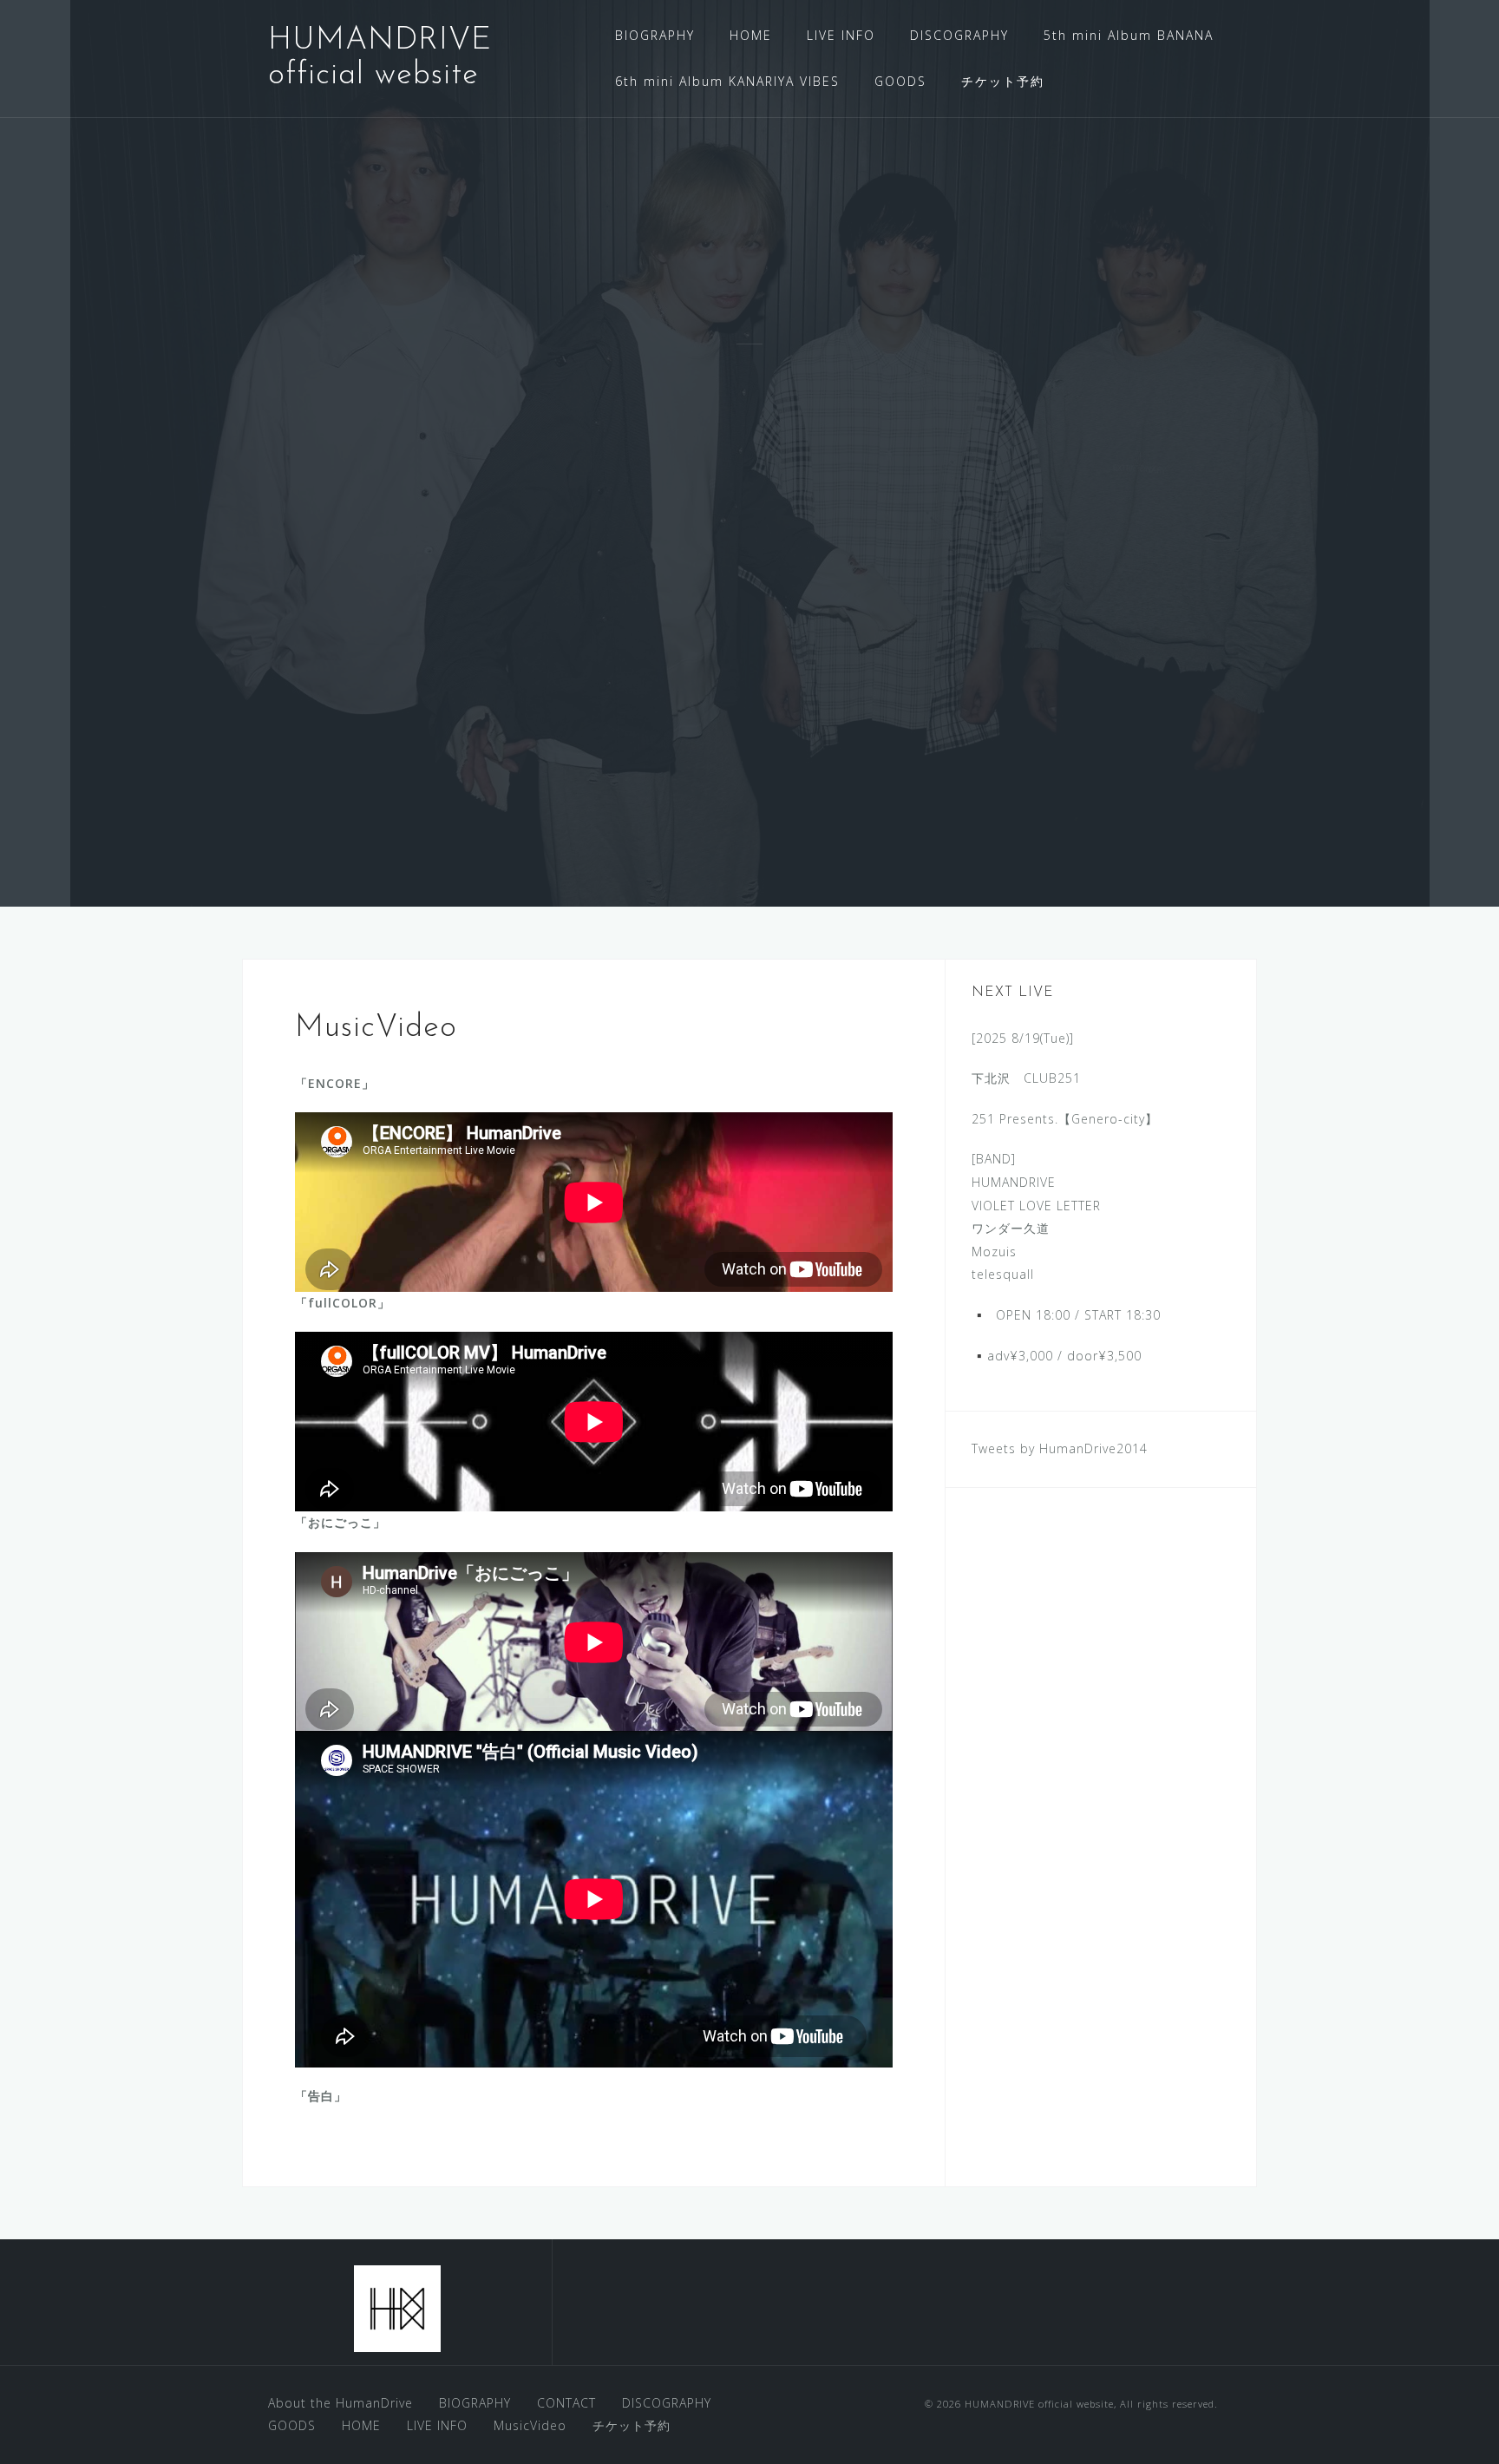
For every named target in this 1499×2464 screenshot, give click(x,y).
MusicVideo (530, 2425)
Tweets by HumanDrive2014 (1060, 1448)
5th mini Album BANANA (1129, 35)
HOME (751, 35)
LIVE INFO (841, 35)
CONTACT (566, 2403)
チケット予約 (1003, 81)
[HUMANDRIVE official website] (397, 2309)
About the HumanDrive (340, 2403)
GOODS (900, 81)
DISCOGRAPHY (959, 35)
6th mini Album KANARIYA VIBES (727, 81)
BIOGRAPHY (655, 35)
